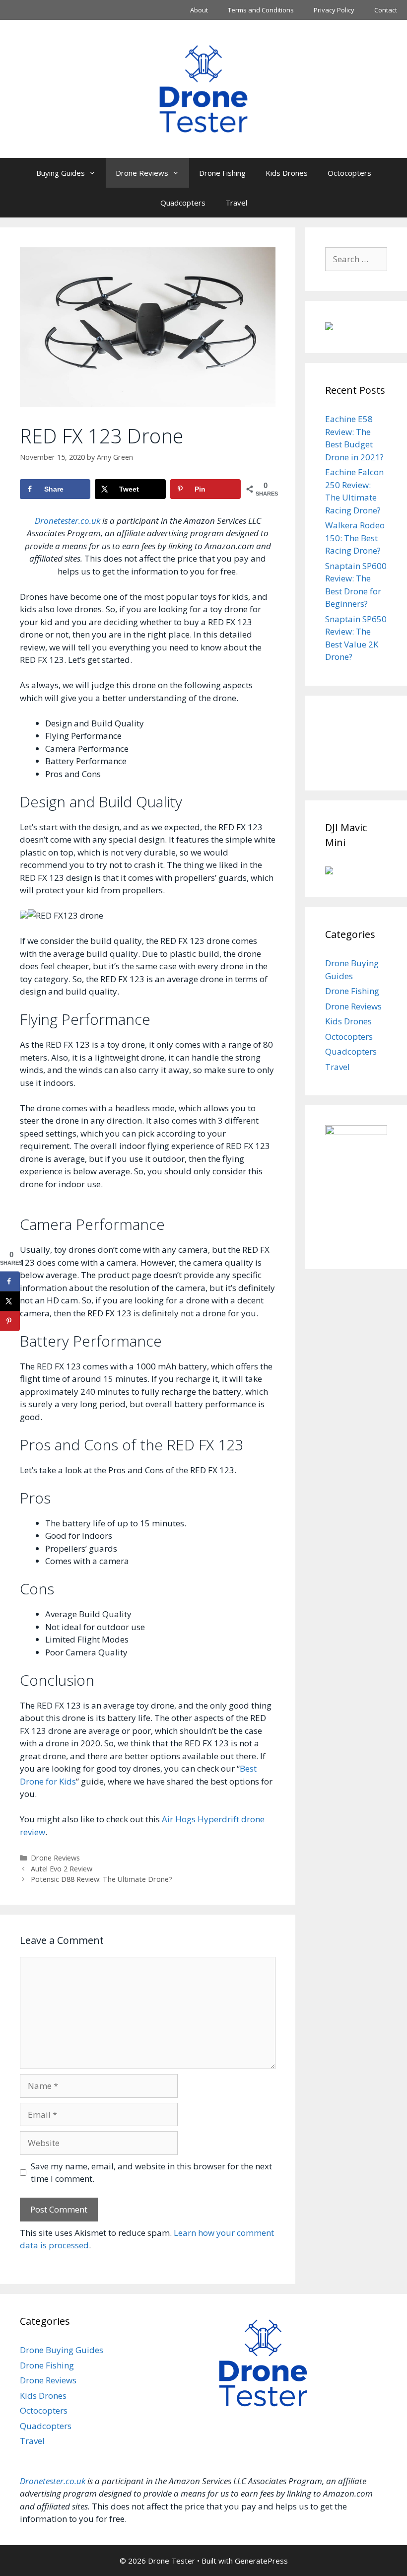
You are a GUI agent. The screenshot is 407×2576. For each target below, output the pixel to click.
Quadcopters (183, 203)
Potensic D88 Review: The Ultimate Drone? (102, 1879)
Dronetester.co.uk (68, 521)
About (199, 10)
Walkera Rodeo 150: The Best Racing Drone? (355, 538)
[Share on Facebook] (10, 1281)
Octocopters (349, 173)
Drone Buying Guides (62, 2350)
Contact (386, 10)
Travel (236, 203)
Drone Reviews (142, 173)
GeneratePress (261, 2561)
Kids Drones (287, 173)
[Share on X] (10, 1301)
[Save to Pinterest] (10, 1321)
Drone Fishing (222, 173)
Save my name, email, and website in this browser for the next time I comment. (151, 2173)
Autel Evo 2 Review (62, 1869)
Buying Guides (61, 173)
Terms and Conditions (261, 10)
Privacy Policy (334, 10)
